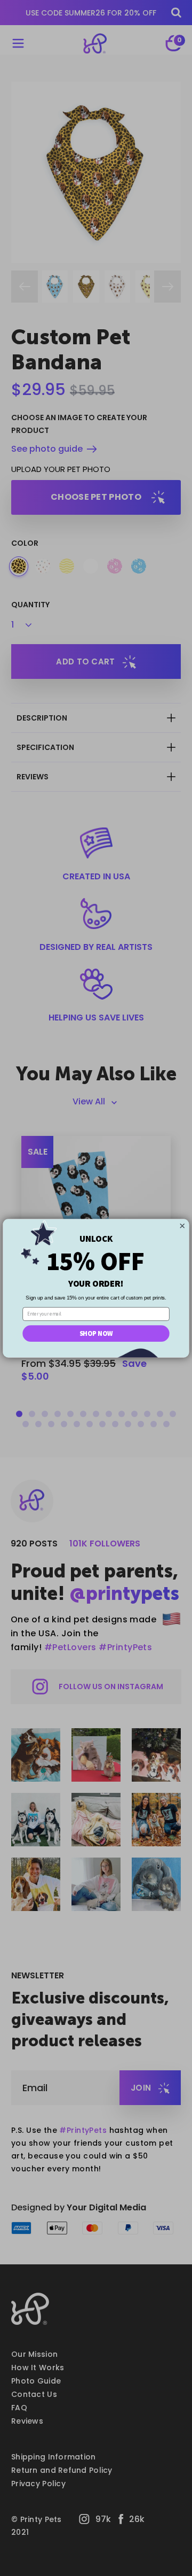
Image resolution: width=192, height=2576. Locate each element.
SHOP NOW (96, 1333)
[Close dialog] (182, 1225)
